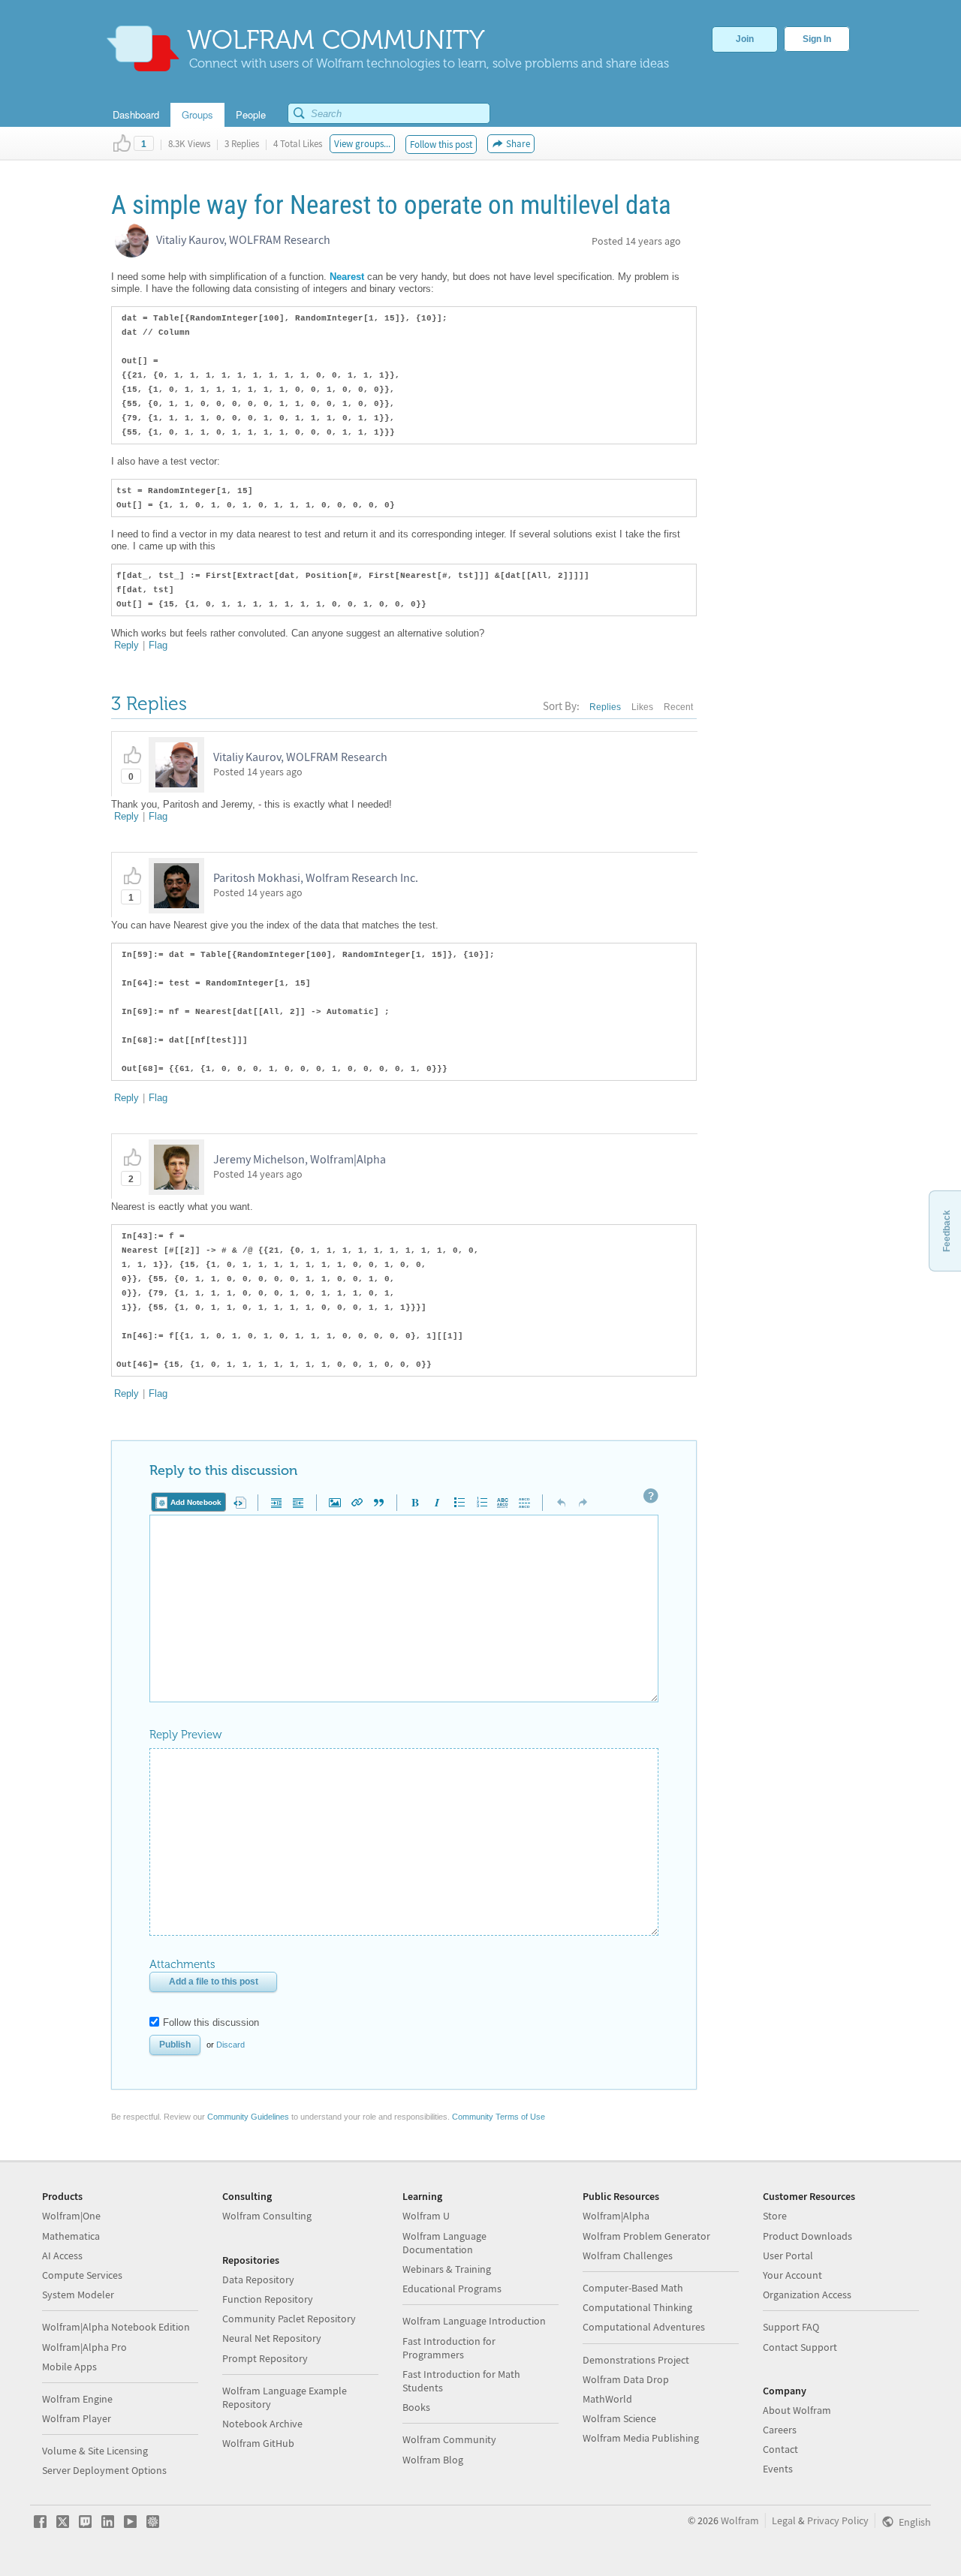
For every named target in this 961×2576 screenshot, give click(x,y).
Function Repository (268, 2299)
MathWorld (607, 2399)
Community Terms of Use (499, 2117)
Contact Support (800, 2347)
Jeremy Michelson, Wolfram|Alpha (300, 1159)
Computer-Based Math (633, 2288)
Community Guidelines (248, 2117)
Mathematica (71, 2236)
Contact (780, 2449)
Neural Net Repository (272, 2338)
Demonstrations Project (636, 2360)
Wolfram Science (619, 2418)
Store (775, 2216)
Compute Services (82, 2275)
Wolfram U (426, 2216)
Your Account (792, 2275)
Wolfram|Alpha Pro (84, 2347)
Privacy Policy (838, 2520)
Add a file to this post (214, 1982)
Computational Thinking (637, 2307)
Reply (127, 645)
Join (745, 39)
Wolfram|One (71, 2216)
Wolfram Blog (433, 2460)
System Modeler (78, 2295)
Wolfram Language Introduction (474, 2321)
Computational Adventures (644, 2327)
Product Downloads (807, 2236)
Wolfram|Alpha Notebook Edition (116, 2327)
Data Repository (258, 2280)
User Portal (788, 2256)
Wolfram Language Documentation (444, 2243)
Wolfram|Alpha (616, 2216)
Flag (158, 645)
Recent (678, 707)
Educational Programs (452, 2289)
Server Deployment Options (104, 2470)
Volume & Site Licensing (95, 2451)
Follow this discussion (211, 2022)
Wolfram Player (77, 2418)
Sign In (817, 39)
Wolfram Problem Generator (646, 2236)
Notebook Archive (262, 2424)
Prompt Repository (265, 2358)
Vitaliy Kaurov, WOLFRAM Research (243, 239)
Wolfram (740, 2520)
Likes (642, 707)
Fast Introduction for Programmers (449, 2348)
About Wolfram (797, 2410)
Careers (780, 2430)
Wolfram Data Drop (626, 2379)
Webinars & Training (447, 2269)
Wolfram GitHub (258, 2443)
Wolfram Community (449, 2439)
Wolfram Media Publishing (641, 2438)
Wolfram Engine (77, 2399)
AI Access (62, 2256)
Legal (784, 2520)
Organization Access (807, 2295)
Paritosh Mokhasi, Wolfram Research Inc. (316, 877)
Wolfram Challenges (628, 2256)
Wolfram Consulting (267, 2216)
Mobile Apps (69, 2367)
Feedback (947, 1231)
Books (416, 2407)
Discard (230, 2045)
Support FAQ (791, 2327)
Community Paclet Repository (289, 2319)
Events (778, 2469)
